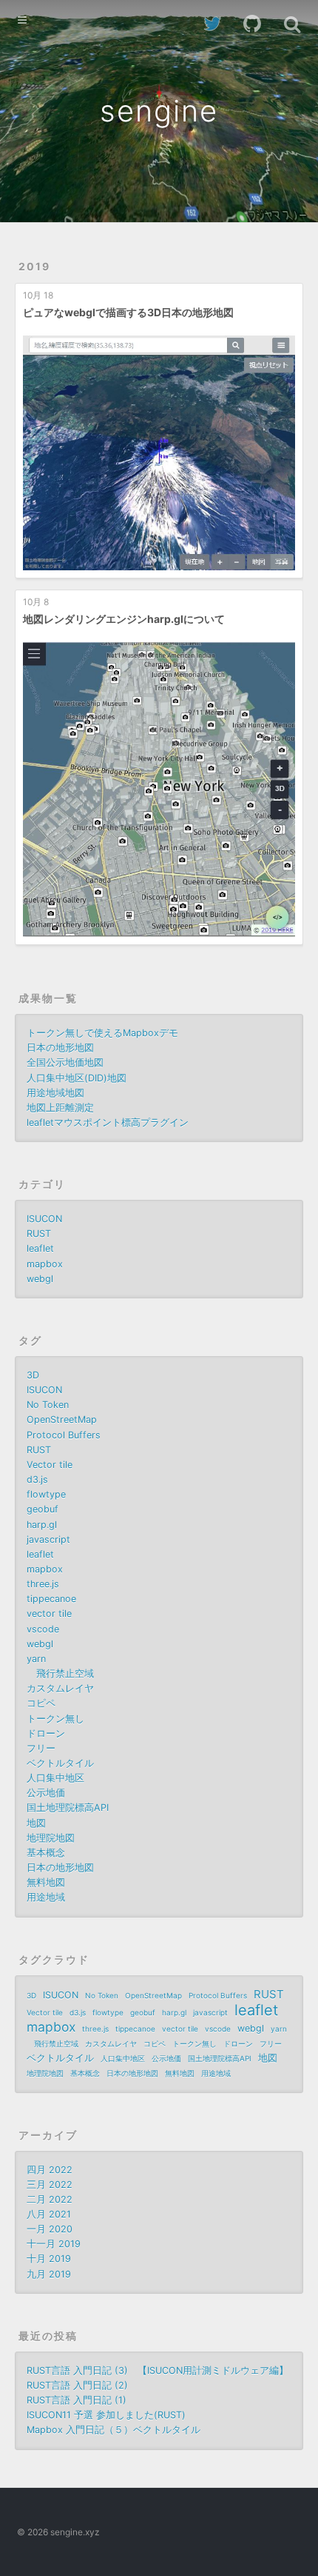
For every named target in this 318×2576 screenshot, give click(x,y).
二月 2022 (50, 2199)
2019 (34, 266)
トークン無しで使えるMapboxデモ (102, 1033)
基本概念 (46, 1853)
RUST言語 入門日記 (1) (77, 2400)
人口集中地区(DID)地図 (77, 1078)
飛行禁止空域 (60, 1674)
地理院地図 (51, 1838)
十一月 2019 (54, 2244)
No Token (48, 1405)
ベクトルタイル (60, 1763)
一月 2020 (50, 2229)
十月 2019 (49, 2259)
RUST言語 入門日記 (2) (77, 2385)
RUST (39, 1234)
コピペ (41, 1703)
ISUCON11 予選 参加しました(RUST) (106, 2415)
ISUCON (44, 1219)
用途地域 (46, 1897)
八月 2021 (49, 2214)
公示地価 (46, 1793)
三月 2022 (50, 2185)
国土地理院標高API (68, 1808)
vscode (43, 1629)
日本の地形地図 (60, 1048)
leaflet (40, 1248)
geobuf (43, 1509)
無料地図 (46, 1882)
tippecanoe (51, 1599)
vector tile (49, 1614)
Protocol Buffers (64, 1435)
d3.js (37, 1479)
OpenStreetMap (62, 1419)
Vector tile (50, 1465)
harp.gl (42, 1525)
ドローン (46, 1734)
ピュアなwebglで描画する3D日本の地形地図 (128, 312)
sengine (159, 111)
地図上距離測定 (60, 1108)
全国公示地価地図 (65, 1062)
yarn (36, 1659)
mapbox (45, 1264)
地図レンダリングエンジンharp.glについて (124, 619)
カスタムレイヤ (60, 1688)
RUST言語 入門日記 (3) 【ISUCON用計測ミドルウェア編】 (158, 2370)
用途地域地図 (55, 1093)
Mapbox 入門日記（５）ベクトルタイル (114, 2430)
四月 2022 (50, 2170)
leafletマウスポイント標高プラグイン (108, 1122)
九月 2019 (49, 2274)
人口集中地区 (55, 1778)
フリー (41, 1748)
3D (33, 1375)
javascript (48, 1539)
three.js (43, 1584)
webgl (40, 1279)
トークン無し (55, 1719)
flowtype (46, 1494)
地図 (36, 1823)
